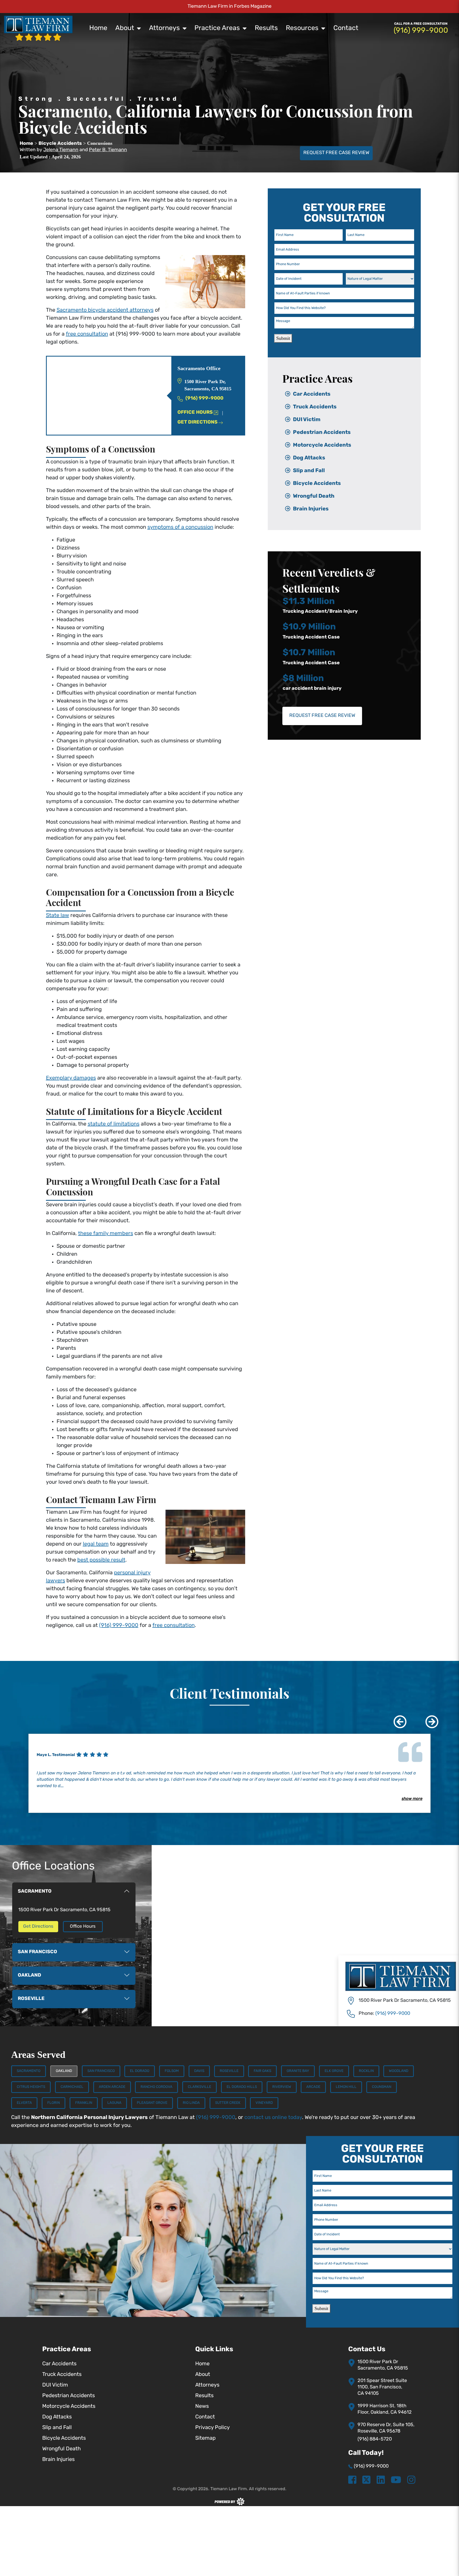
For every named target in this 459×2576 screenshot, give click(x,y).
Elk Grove (334, 2071)
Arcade (313, 2087)
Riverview (282, 2087)
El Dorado (140, 2071)
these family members (106, 1234)
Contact (346, 28)
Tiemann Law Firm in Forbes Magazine (229, 7)
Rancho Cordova (156, 2087)
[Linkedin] (381, 2480)
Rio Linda (191, 2103)
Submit (283, 338)
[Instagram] (411, 2480)
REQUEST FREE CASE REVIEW (336, 153)
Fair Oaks (262, 2071)
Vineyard (264, 2103)
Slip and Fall (309, 471)
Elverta (24, 2103)
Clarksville (199, 2087)
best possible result (101, 1560)
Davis (199, 2071)
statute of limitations (114, 1124)
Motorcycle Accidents (322, 445)
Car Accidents (312, 394)
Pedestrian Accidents (322, 433)
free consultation (87, 334)
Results (266, 28)
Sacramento (29, 2071)
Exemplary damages (71, 1078)
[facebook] (352, 2480)
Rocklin (366, 2071)
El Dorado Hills (242, 2087)
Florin (54, 2103)
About (125, 28)
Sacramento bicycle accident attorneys (105, 310)
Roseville (229, 2071)
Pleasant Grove (152, 2103)
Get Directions (197, 422)
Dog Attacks (309, 458)
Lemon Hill (346, 2087)
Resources (302, 28)
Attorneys (164, 28)
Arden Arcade (112, 2087)
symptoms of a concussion (180, 527)
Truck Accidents (315, 407)
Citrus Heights (31, 2087)
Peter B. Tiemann (108, 150)
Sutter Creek (228, 2103)
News (202, 2406)
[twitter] (366, 2480)
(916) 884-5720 (375, 2439)
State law (58, 916)
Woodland (399, 2071)
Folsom (172, 2071)
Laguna (114, 2103)
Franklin (84, 2103)
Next (428, 1718)
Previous (396, 1718)
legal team (96, 1544)
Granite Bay (298, 2071)
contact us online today (273, 2118)
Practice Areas (217, 28)
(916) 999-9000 (119, 1626)
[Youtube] (396, 2480)
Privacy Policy (212, 2428)
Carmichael (72, 2087)
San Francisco (101, 2071)
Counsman (382, 2087)
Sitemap (205, 2438)
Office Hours (195, 413)
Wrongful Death (314, 496)
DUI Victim (307, 420)
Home (98, 28)
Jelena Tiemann (61, 150)
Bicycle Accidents (317, 484)
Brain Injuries (311, 509)
